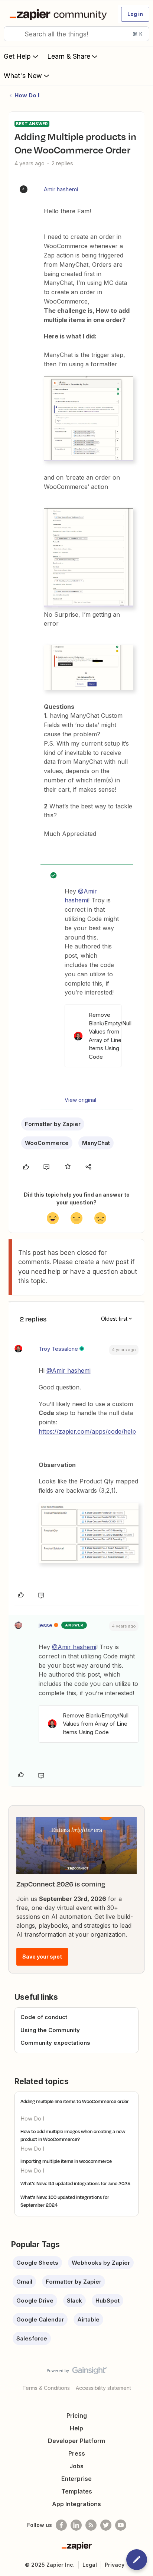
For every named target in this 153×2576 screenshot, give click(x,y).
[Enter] (12, 34)
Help (76, 2428)
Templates (77, 2491)
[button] (135, 14)
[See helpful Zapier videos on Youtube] (121, 2525)
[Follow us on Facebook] (61, 2525)
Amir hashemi (61, 189)
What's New (23, 76)
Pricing (77, 2416)
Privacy (115, 2565)
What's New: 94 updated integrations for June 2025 (75, 2183)
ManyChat (96, 1143)
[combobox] (76, 34)
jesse (45, 1625)
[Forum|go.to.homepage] (60, 14)
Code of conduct (44, 2017)
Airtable (88, 2319)
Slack (74, 2301)
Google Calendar (40, 2319)
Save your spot (42, 1957)
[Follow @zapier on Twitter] (106, 2525)
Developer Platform (76, 2441)
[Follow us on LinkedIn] (76, 2525)
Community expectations (55, 2043)
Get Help (17, 56)
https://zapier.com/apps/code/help (87, 1431)
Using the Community (50, 2030)
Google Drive (35, 2301)
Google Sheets (37, 2263)
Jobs (76, 2466)
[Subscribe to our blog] (91, 2525)
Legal (90, 2565)
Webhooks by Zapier (101, 2263)
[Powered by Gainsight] (77, 2372)
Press (77, 2453)
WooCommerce (47, 1143)
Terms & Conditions (46, 2388)
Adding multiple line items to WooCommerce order (75, 2101)
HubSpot (108, 2301)
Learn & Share (69, 56)
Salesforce (32, 2338)
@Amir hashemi (69, 1370)
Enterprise (76, 2479)
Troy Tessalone (58, 1349)
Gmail (24, 2282)
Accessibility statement (103, 2388)
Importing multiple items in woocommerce (66, 2161)
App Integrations (76, 2504)
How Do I (27, 95)
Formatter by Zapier (53, 1124)
